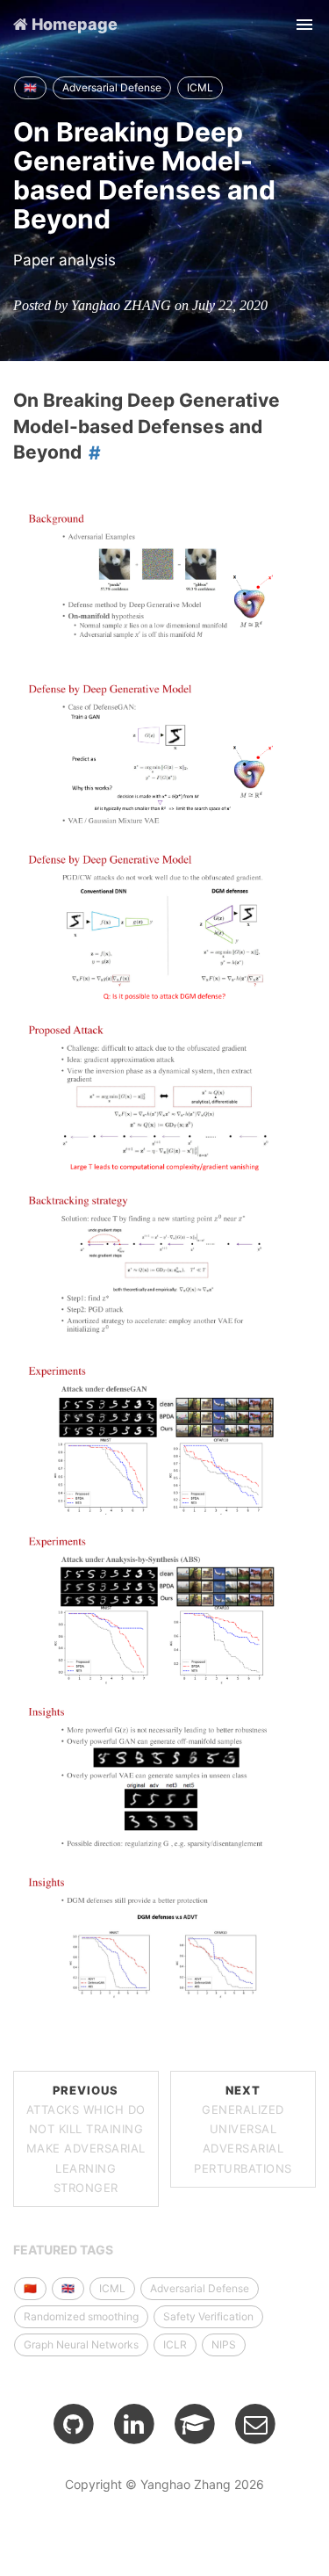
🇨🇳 (30, 2288)
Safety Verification (208, 2316)
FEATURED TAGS (63, 2250)
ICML (200, 87)
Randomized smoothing (81, 2316)
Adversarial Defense (112, 87)
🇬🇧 (30, 87)
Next (243, 2129)
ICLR (175, 2344)
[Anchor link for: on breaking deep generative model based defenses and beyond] (91, 452)
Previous (86, 2138)
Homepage (73, 24)
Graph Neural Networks (81, 2344)
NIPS (224, 2344)
